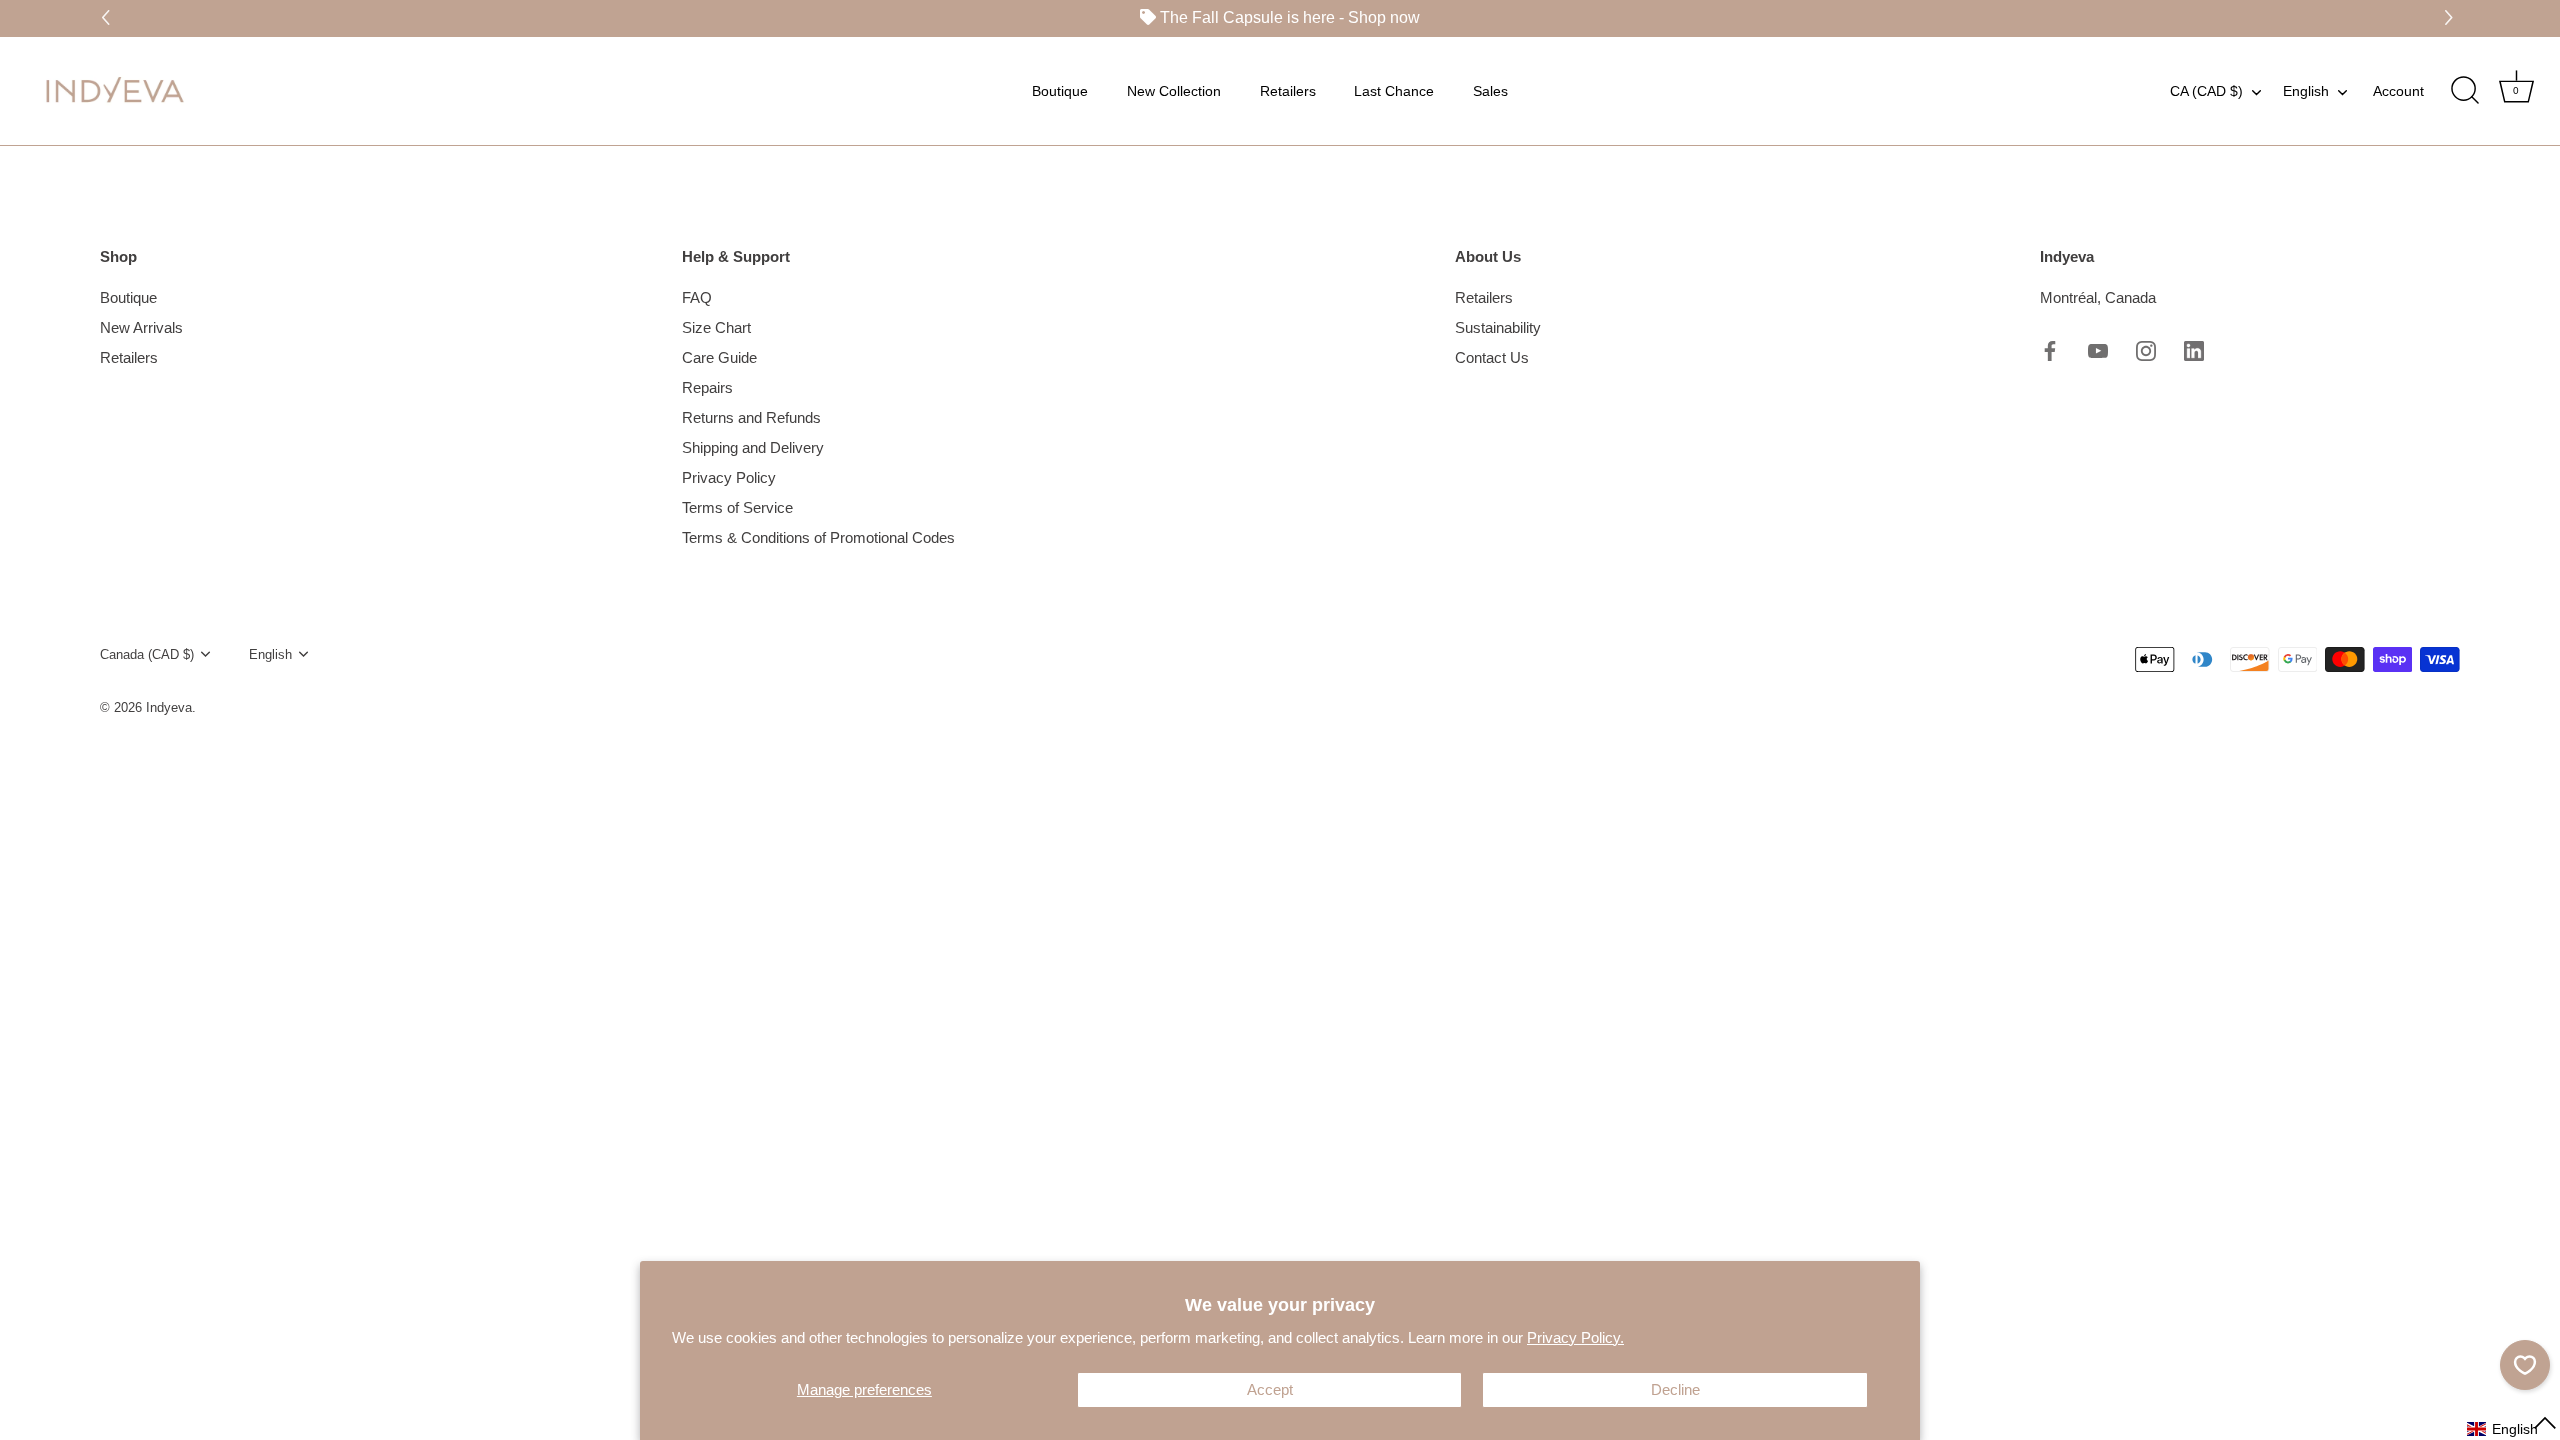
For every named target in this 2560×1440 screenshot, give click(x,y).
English (2306, 90)
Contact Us (1492, 357)
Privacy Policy (729, 477)
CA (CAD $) (2206, 90)
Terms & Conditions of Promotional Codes (818, 537)
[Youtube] (2098, 349)
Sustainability (1498, 327)
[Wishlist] (2525, 1365)
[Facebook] (2050, 349)
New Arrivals (141, 327)
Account (2398, 90)
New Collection (1174, 90)
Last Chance (1394, 90)
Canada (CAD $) (147, 654)
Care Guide (719, 357)
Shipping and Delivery (753, 447)
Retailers (1288, 90)
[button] (2451, 18)
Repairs (707, 387)
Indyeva (169, 707)
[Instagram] (2146, 349)
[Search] (2465, 90)
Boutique (1060, 90)
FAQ (697, 297)
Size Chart (716, 327)
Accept (1270, 1389)
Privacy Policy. (1575, 1337)
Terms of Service (737, 507)
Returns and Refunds (751, 417)
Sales (1490, 90)
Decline (1675, 1389)
